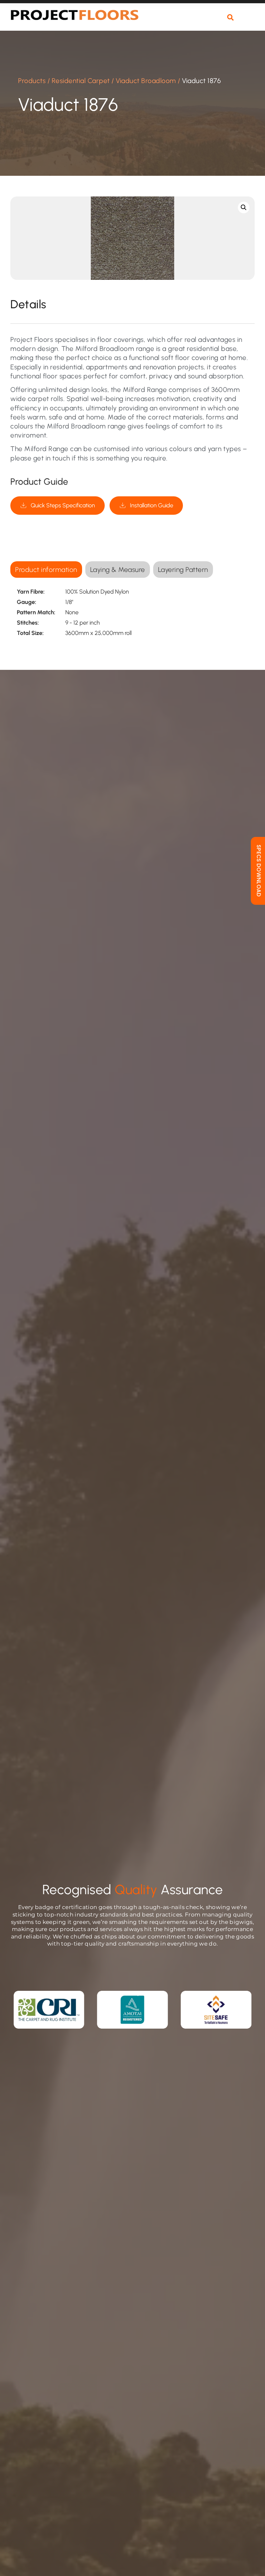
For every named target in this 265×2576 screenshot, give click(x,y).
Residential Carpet (81, 81)
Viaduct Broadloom (146, 81)
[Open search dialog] (230, 18)
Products (32, 81)
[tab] (46, 570)
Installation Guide (152, 505)
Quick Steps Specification (63, 505)
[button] (249, 21)
